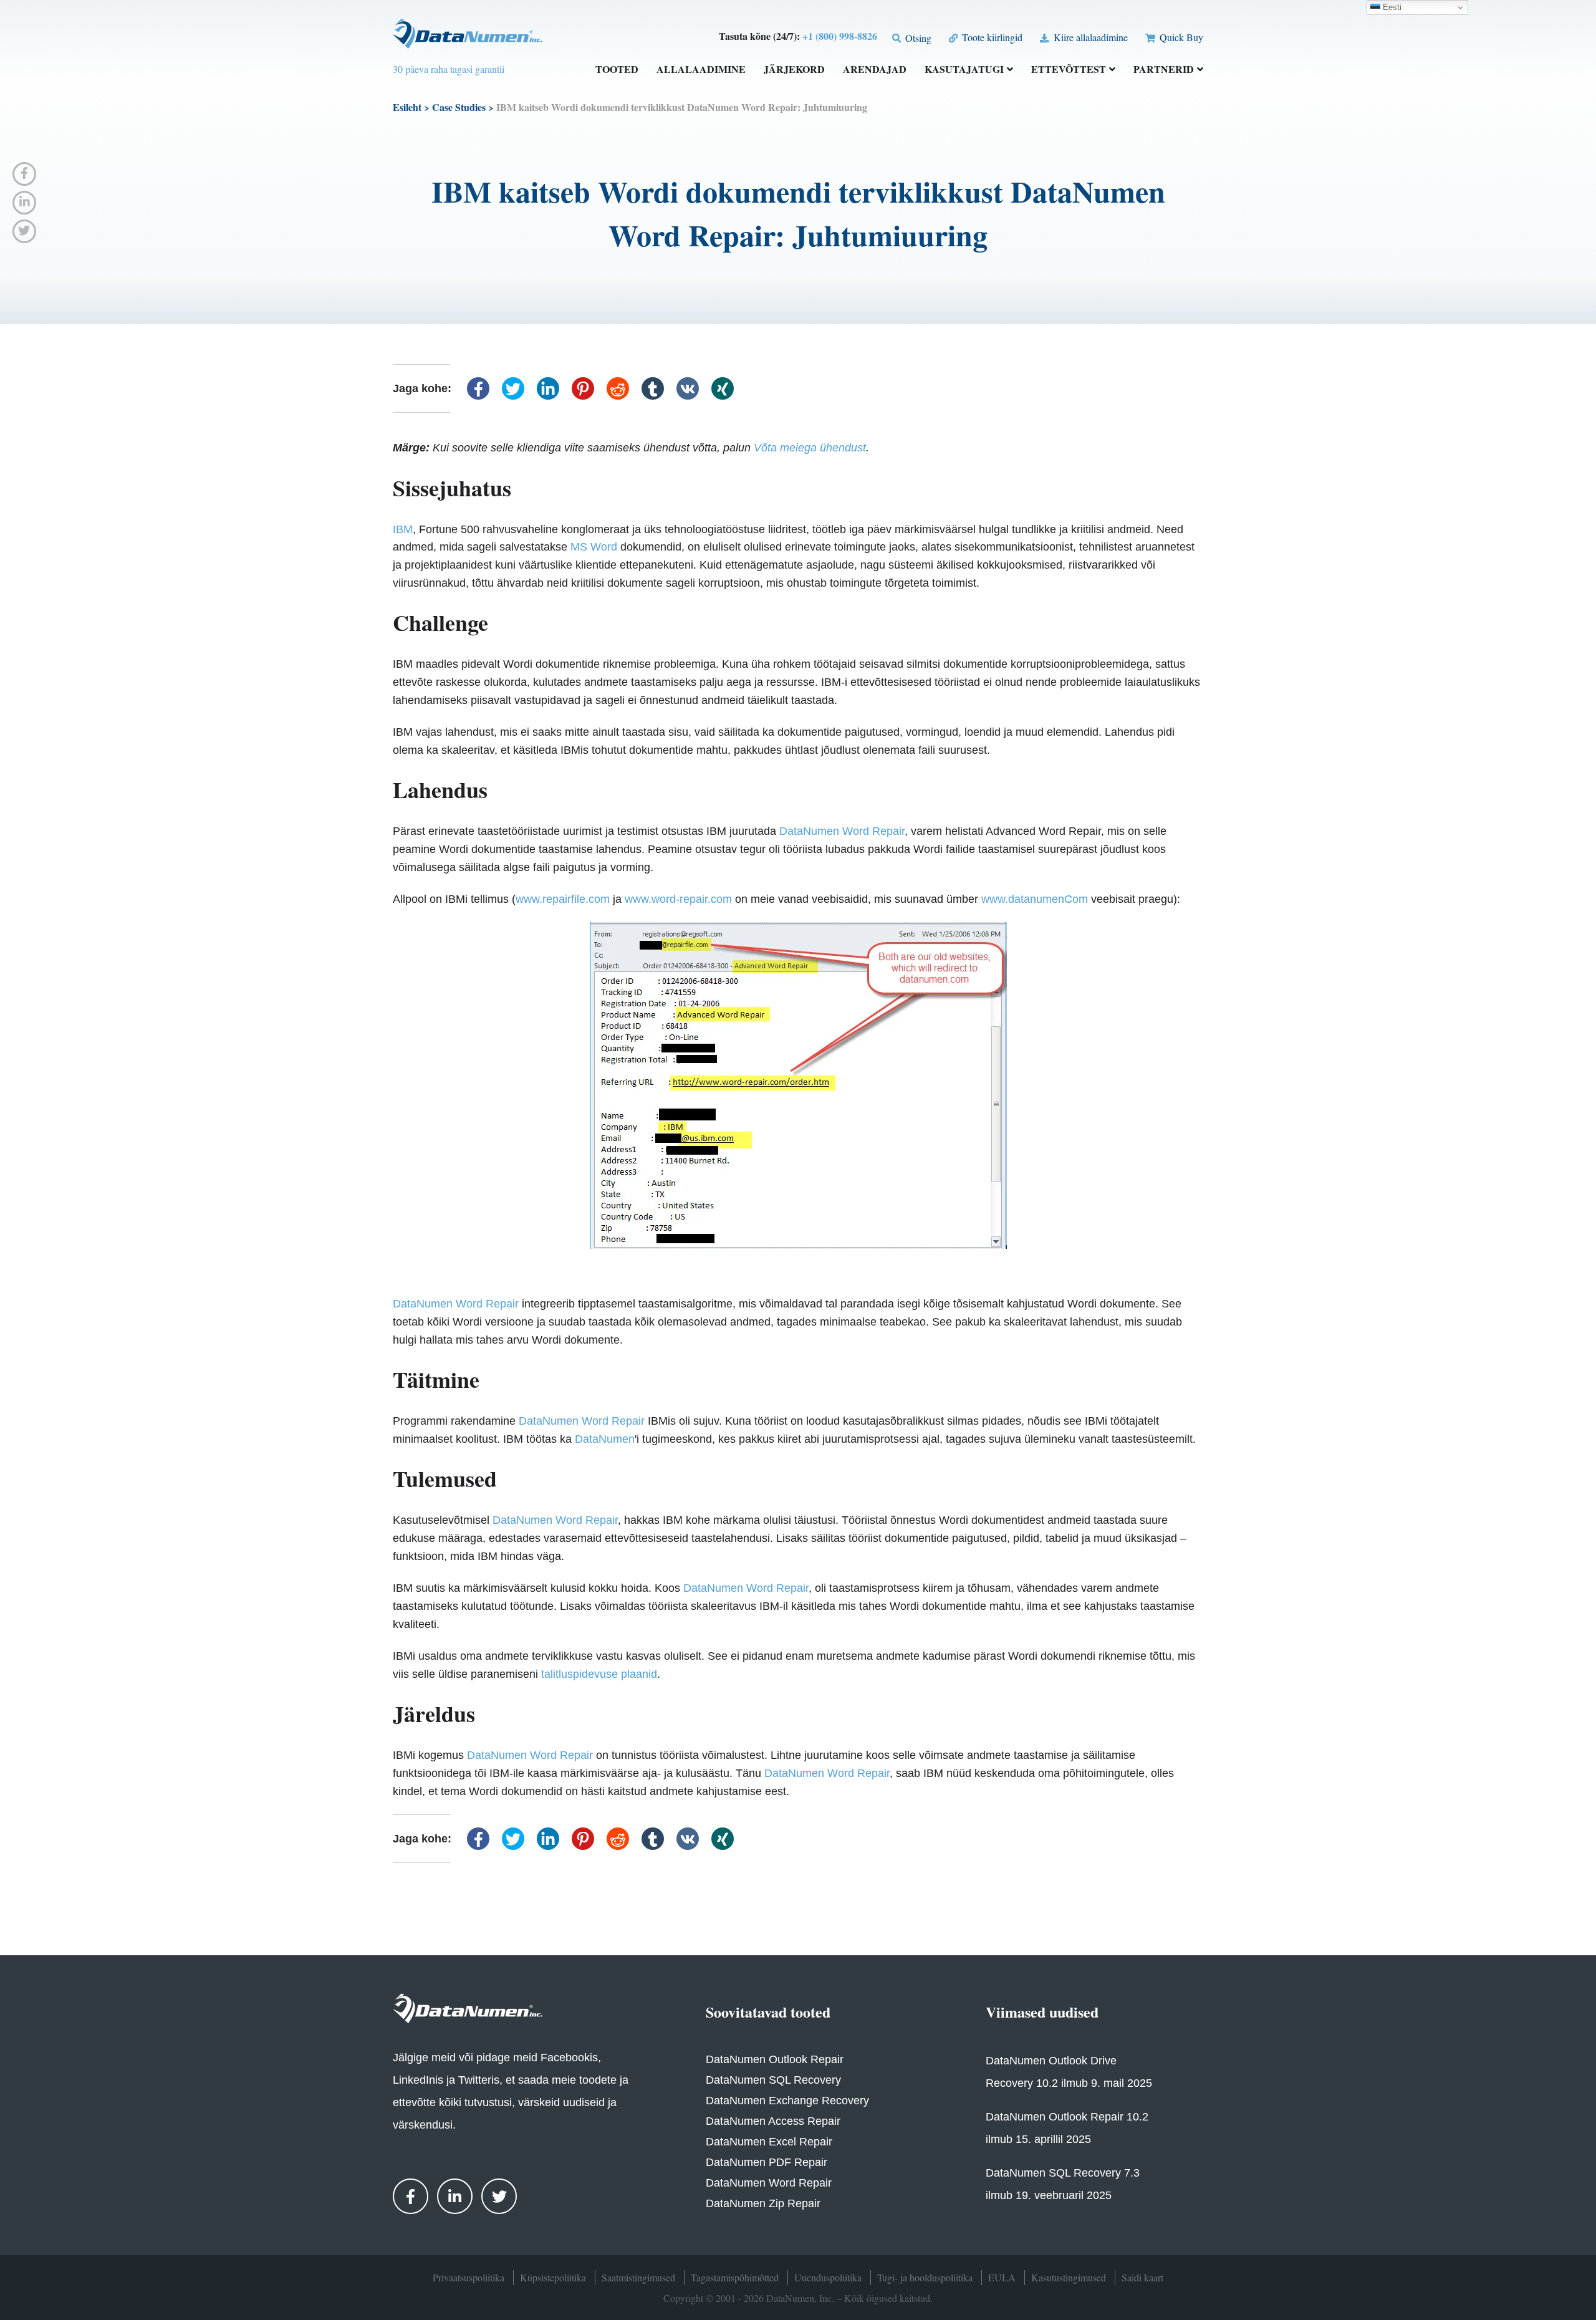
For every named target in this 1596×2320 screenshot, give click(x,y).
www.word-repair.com (678, 899)
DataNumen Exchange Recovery (787, 2101)
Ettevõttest (1069, 70)
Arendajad (875, 70)
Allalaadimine (701, 70)
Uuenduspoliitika (828, 2277)
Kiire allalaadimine (1089, 37)
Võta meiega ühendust (810, 448)
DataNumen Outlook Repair (775, 2059)
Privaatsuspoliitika (469, 2277)
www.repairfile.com (563, 899)
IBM (403, 529)
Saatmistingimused (638, 2277)
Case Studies (459, 107)
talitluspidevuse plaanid (599, 1674)
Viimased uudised (1042, 2012)
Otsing (917, 38)
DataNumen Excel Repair (769, 2142)
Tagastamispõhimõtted (735, 2277)
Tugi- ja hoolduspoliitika (925, 2277)
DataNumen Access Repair (773, 2121)
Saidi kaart (1142, 2277)
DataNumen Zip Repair (763, 2203)
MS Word (594, 547)
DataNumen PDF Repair (767, 2162)
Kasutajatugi (964, 70)
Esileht (407, 107)
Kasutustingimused (1069, 2277)
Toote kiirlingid (991, 37)
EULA (1002, 2277)
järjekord (794, 70)
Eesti (1391, 7)
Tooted (617, 70)
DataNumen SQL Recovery (773, 2080)
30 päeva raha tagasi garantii (449, 69)
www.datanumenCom (1035, 899)
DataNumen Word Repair (842, 831)
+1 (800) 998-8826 (840, 36)
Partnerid (1164, 70)
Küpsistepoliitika (553, 2277)
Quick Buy (1180, 37)
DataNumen (605, 1439)
